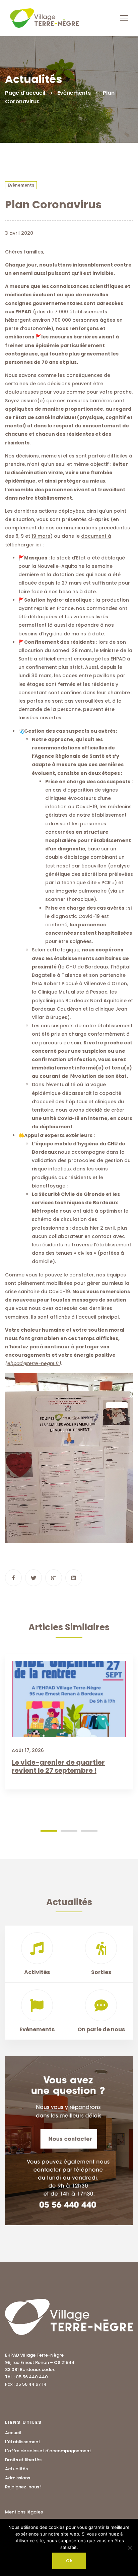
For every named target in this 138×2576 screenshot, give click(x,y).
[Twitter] (33, 1578)
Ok (69, 2561)
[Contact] (69, 2141)
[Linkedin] (74, 1578)
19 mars (41, 536)
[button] (49, 1831)
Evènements (74, 93)
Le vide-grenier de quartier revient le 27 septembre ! (58, 1766)
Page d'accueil (25, 93)
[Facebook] (13, 1578)
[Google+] (54, 1578)
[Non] (130, 2548)
